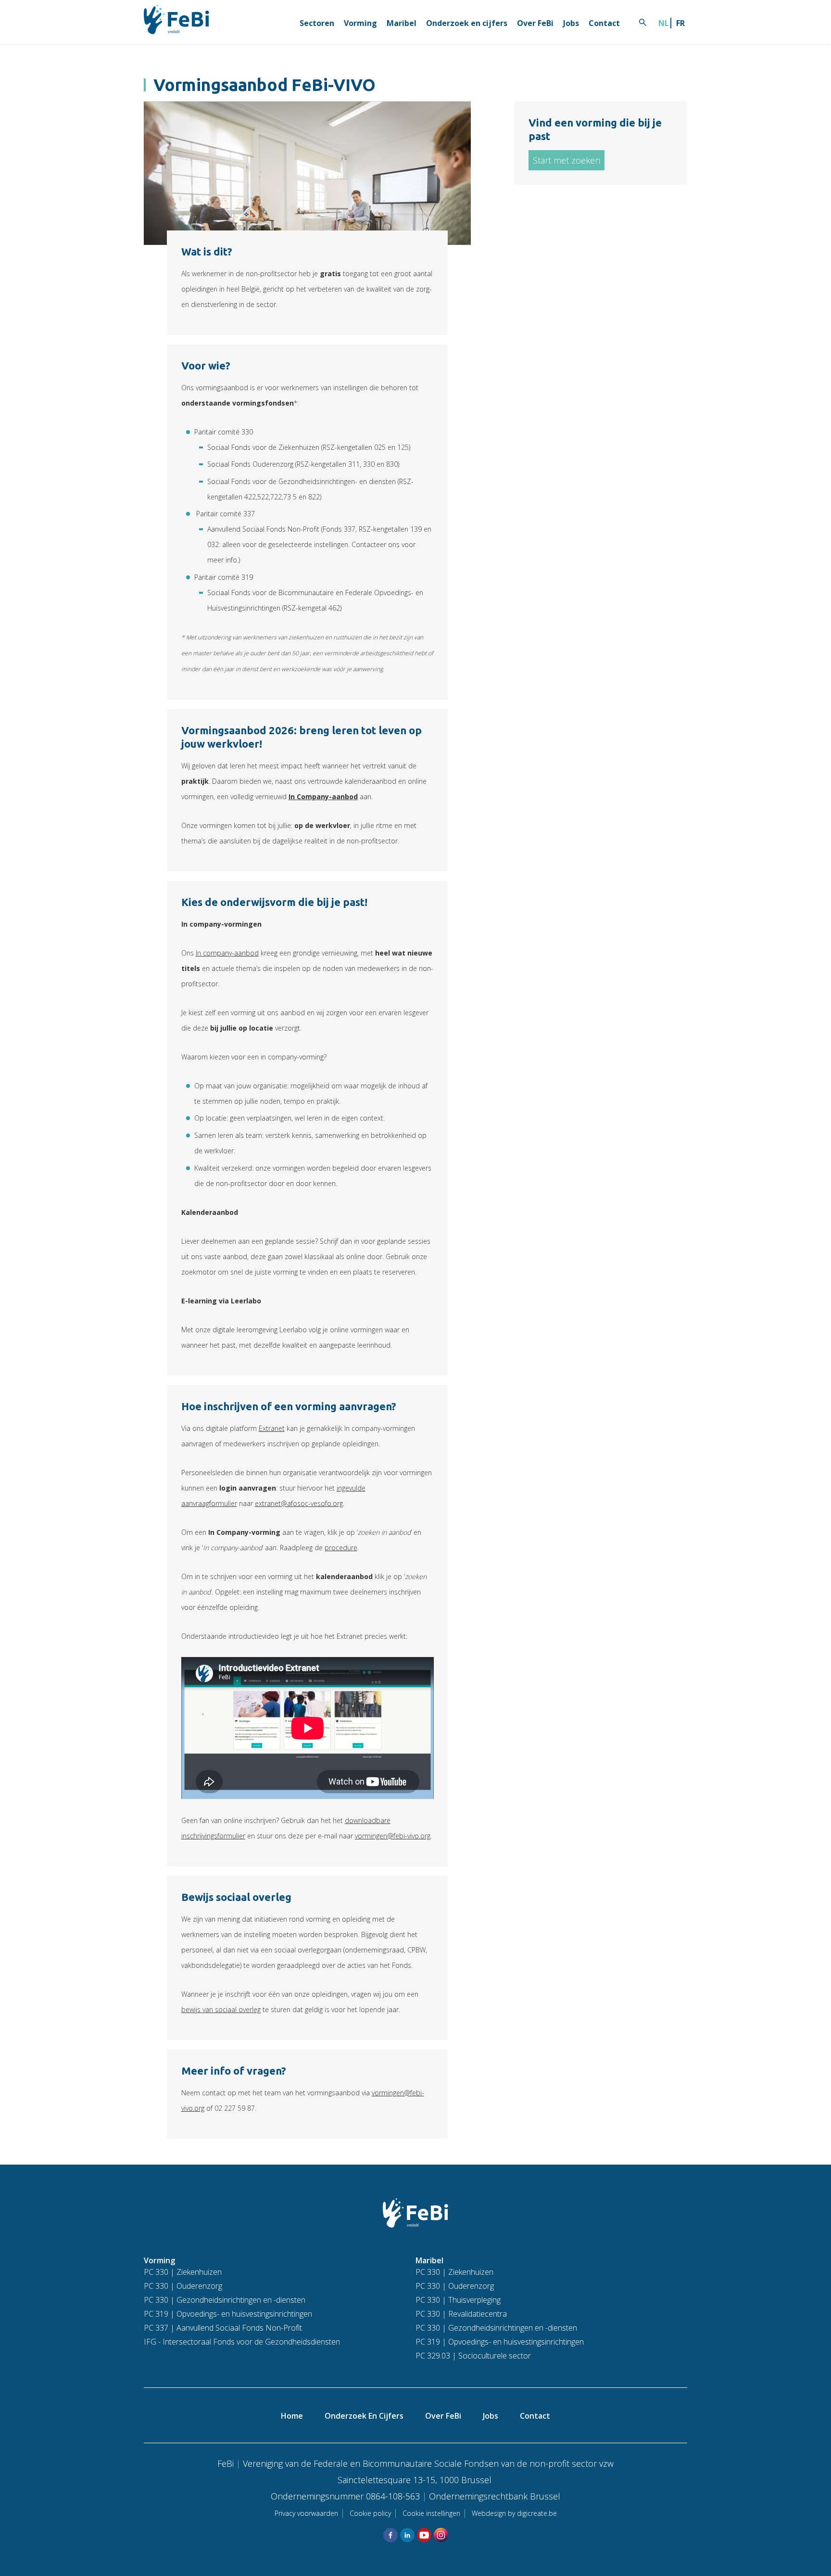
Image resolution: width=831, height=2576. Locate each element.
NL (664, 23)
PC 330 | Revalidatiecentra (461, 2314)
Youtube (424, 2535)
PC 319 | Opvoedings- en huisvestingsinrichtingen (228, 2314)
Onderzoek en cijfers (467, 23)
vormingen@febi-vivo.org (393, 1836)
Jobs (571, 23)
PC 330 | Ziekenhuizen (183, 2272)
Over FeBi (535, 23)
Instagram (441, 2535)
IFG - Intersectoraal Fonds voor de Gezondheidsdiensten (242, 2342)
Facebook (390, 2535)
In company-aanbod (227, 953)
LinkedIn (407, 2535)
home (292, 2416)
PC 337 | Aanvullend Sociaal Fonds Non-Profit (223, 2328)
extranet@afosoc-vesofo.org (299, 1503)
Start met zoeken (567, 160)
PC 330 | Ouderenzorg (183, 2286)
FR (680, 23)
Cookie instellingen (431, 2513)
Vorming (360, 23)
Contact (604, 23)
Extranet (272, 1428)
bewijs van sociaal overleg (221, 2009)
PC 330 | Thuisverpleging (458, 2300)
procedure (341, 1548)
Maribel (402, 23)
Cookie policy (370, 2513)
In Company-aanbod (323, 797)
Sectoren (317, 23)
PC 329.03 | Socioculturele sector (473, 2356)
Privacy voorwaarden (306, 2513)
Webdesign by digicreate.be (514, 2513)
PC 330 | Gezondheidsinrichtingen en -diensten (225, 2300)
